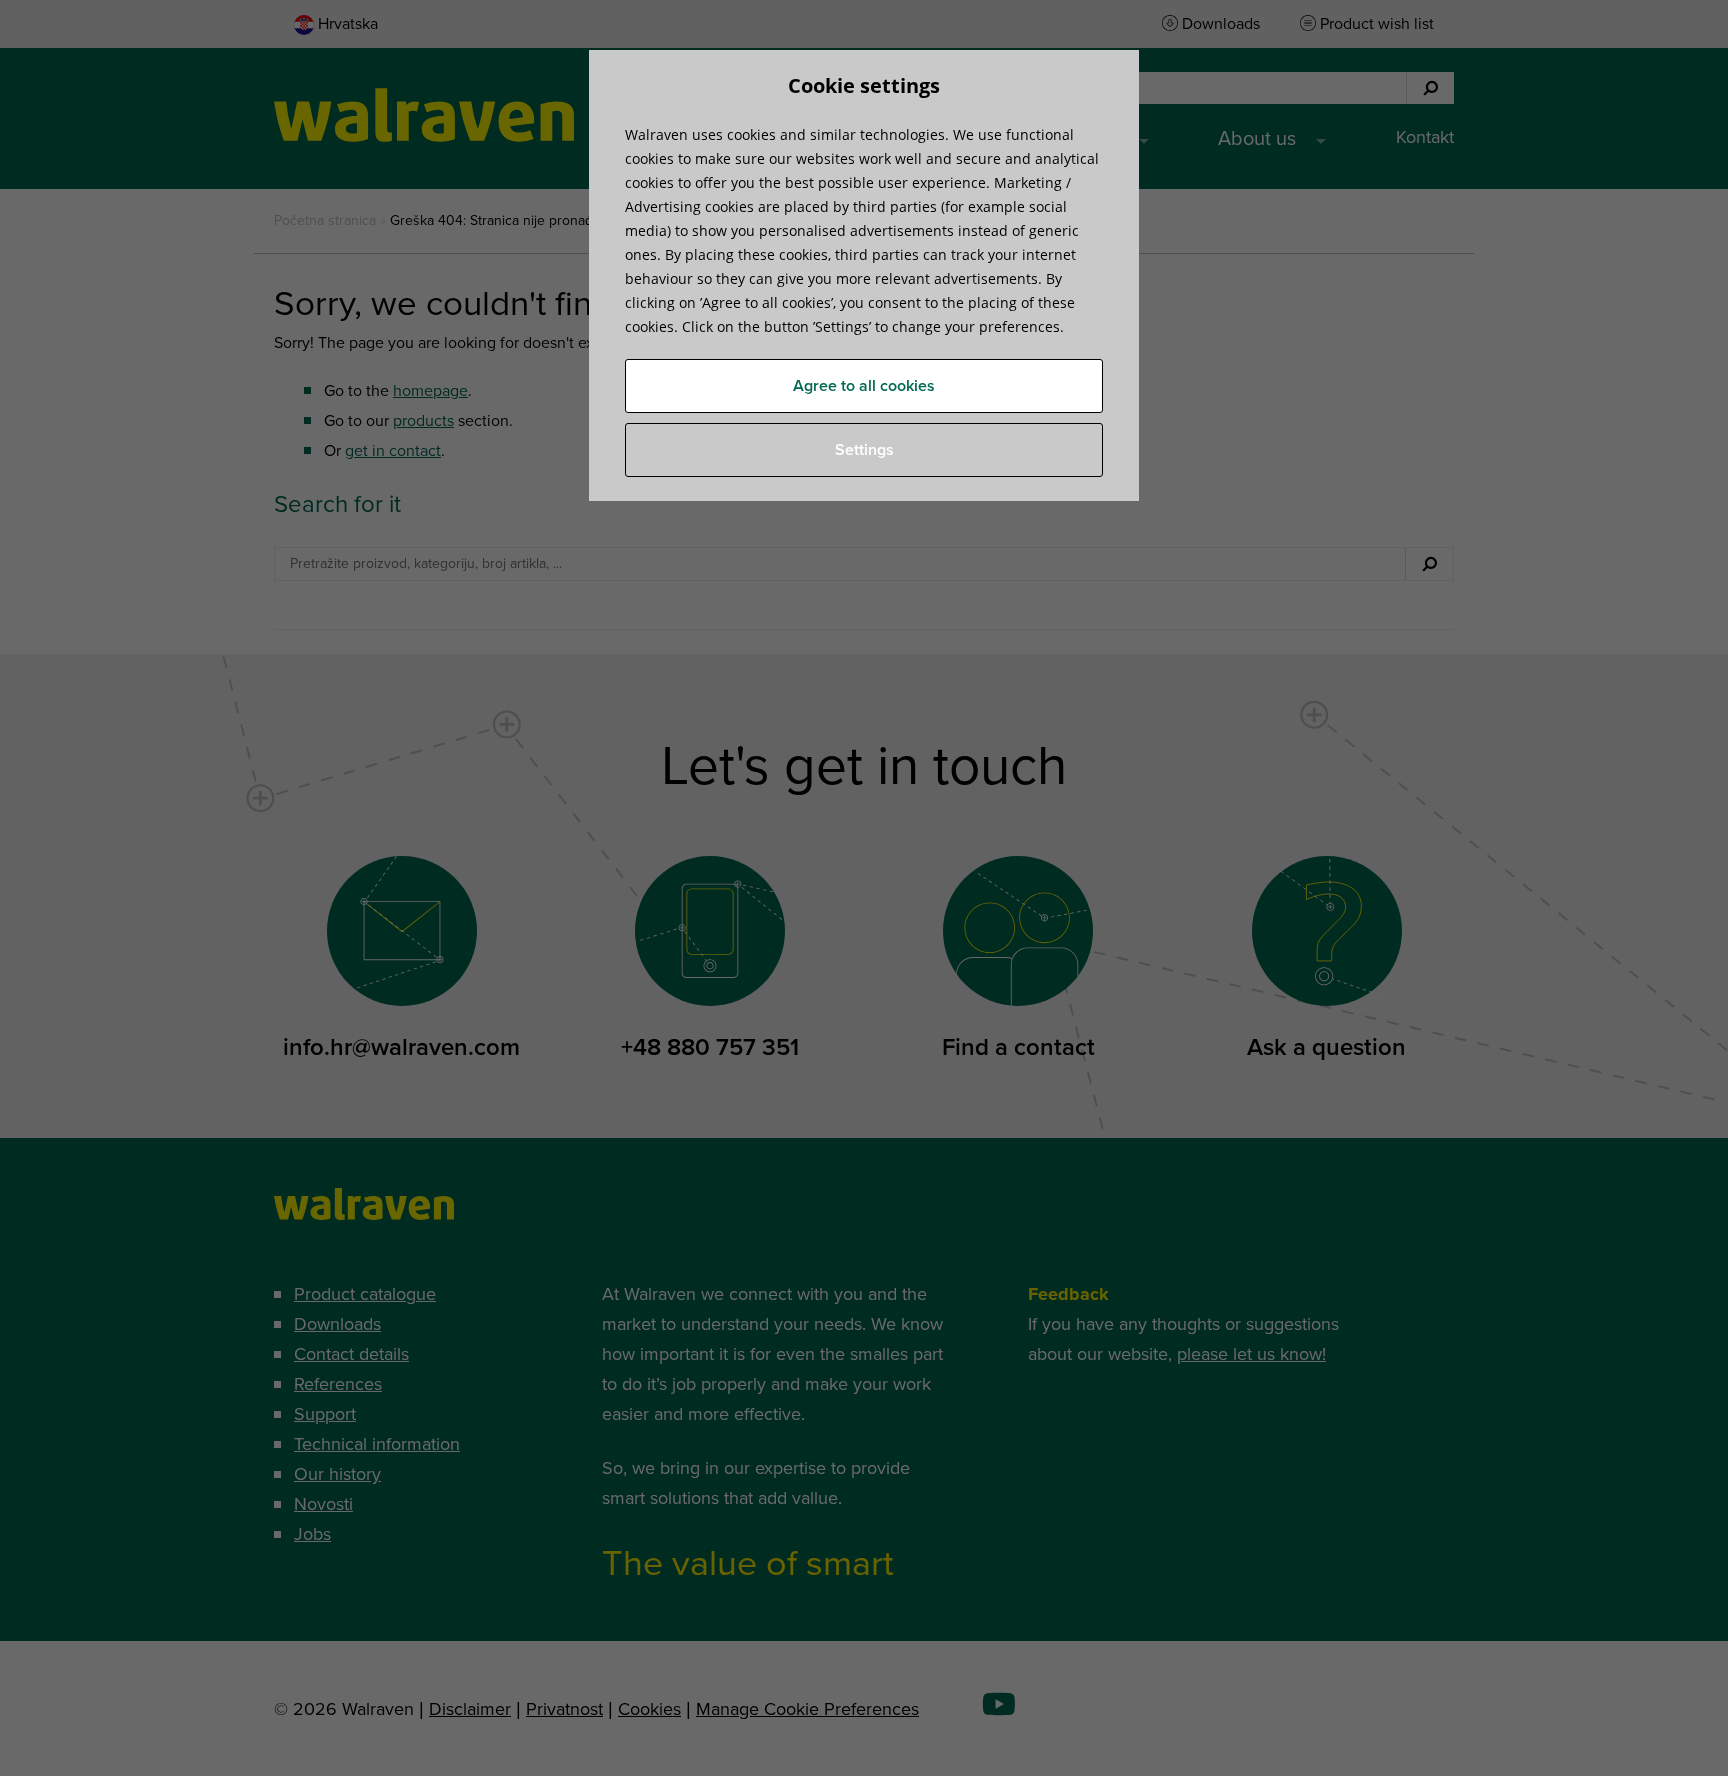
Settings (864, 450)
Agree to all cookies (864, 386)
